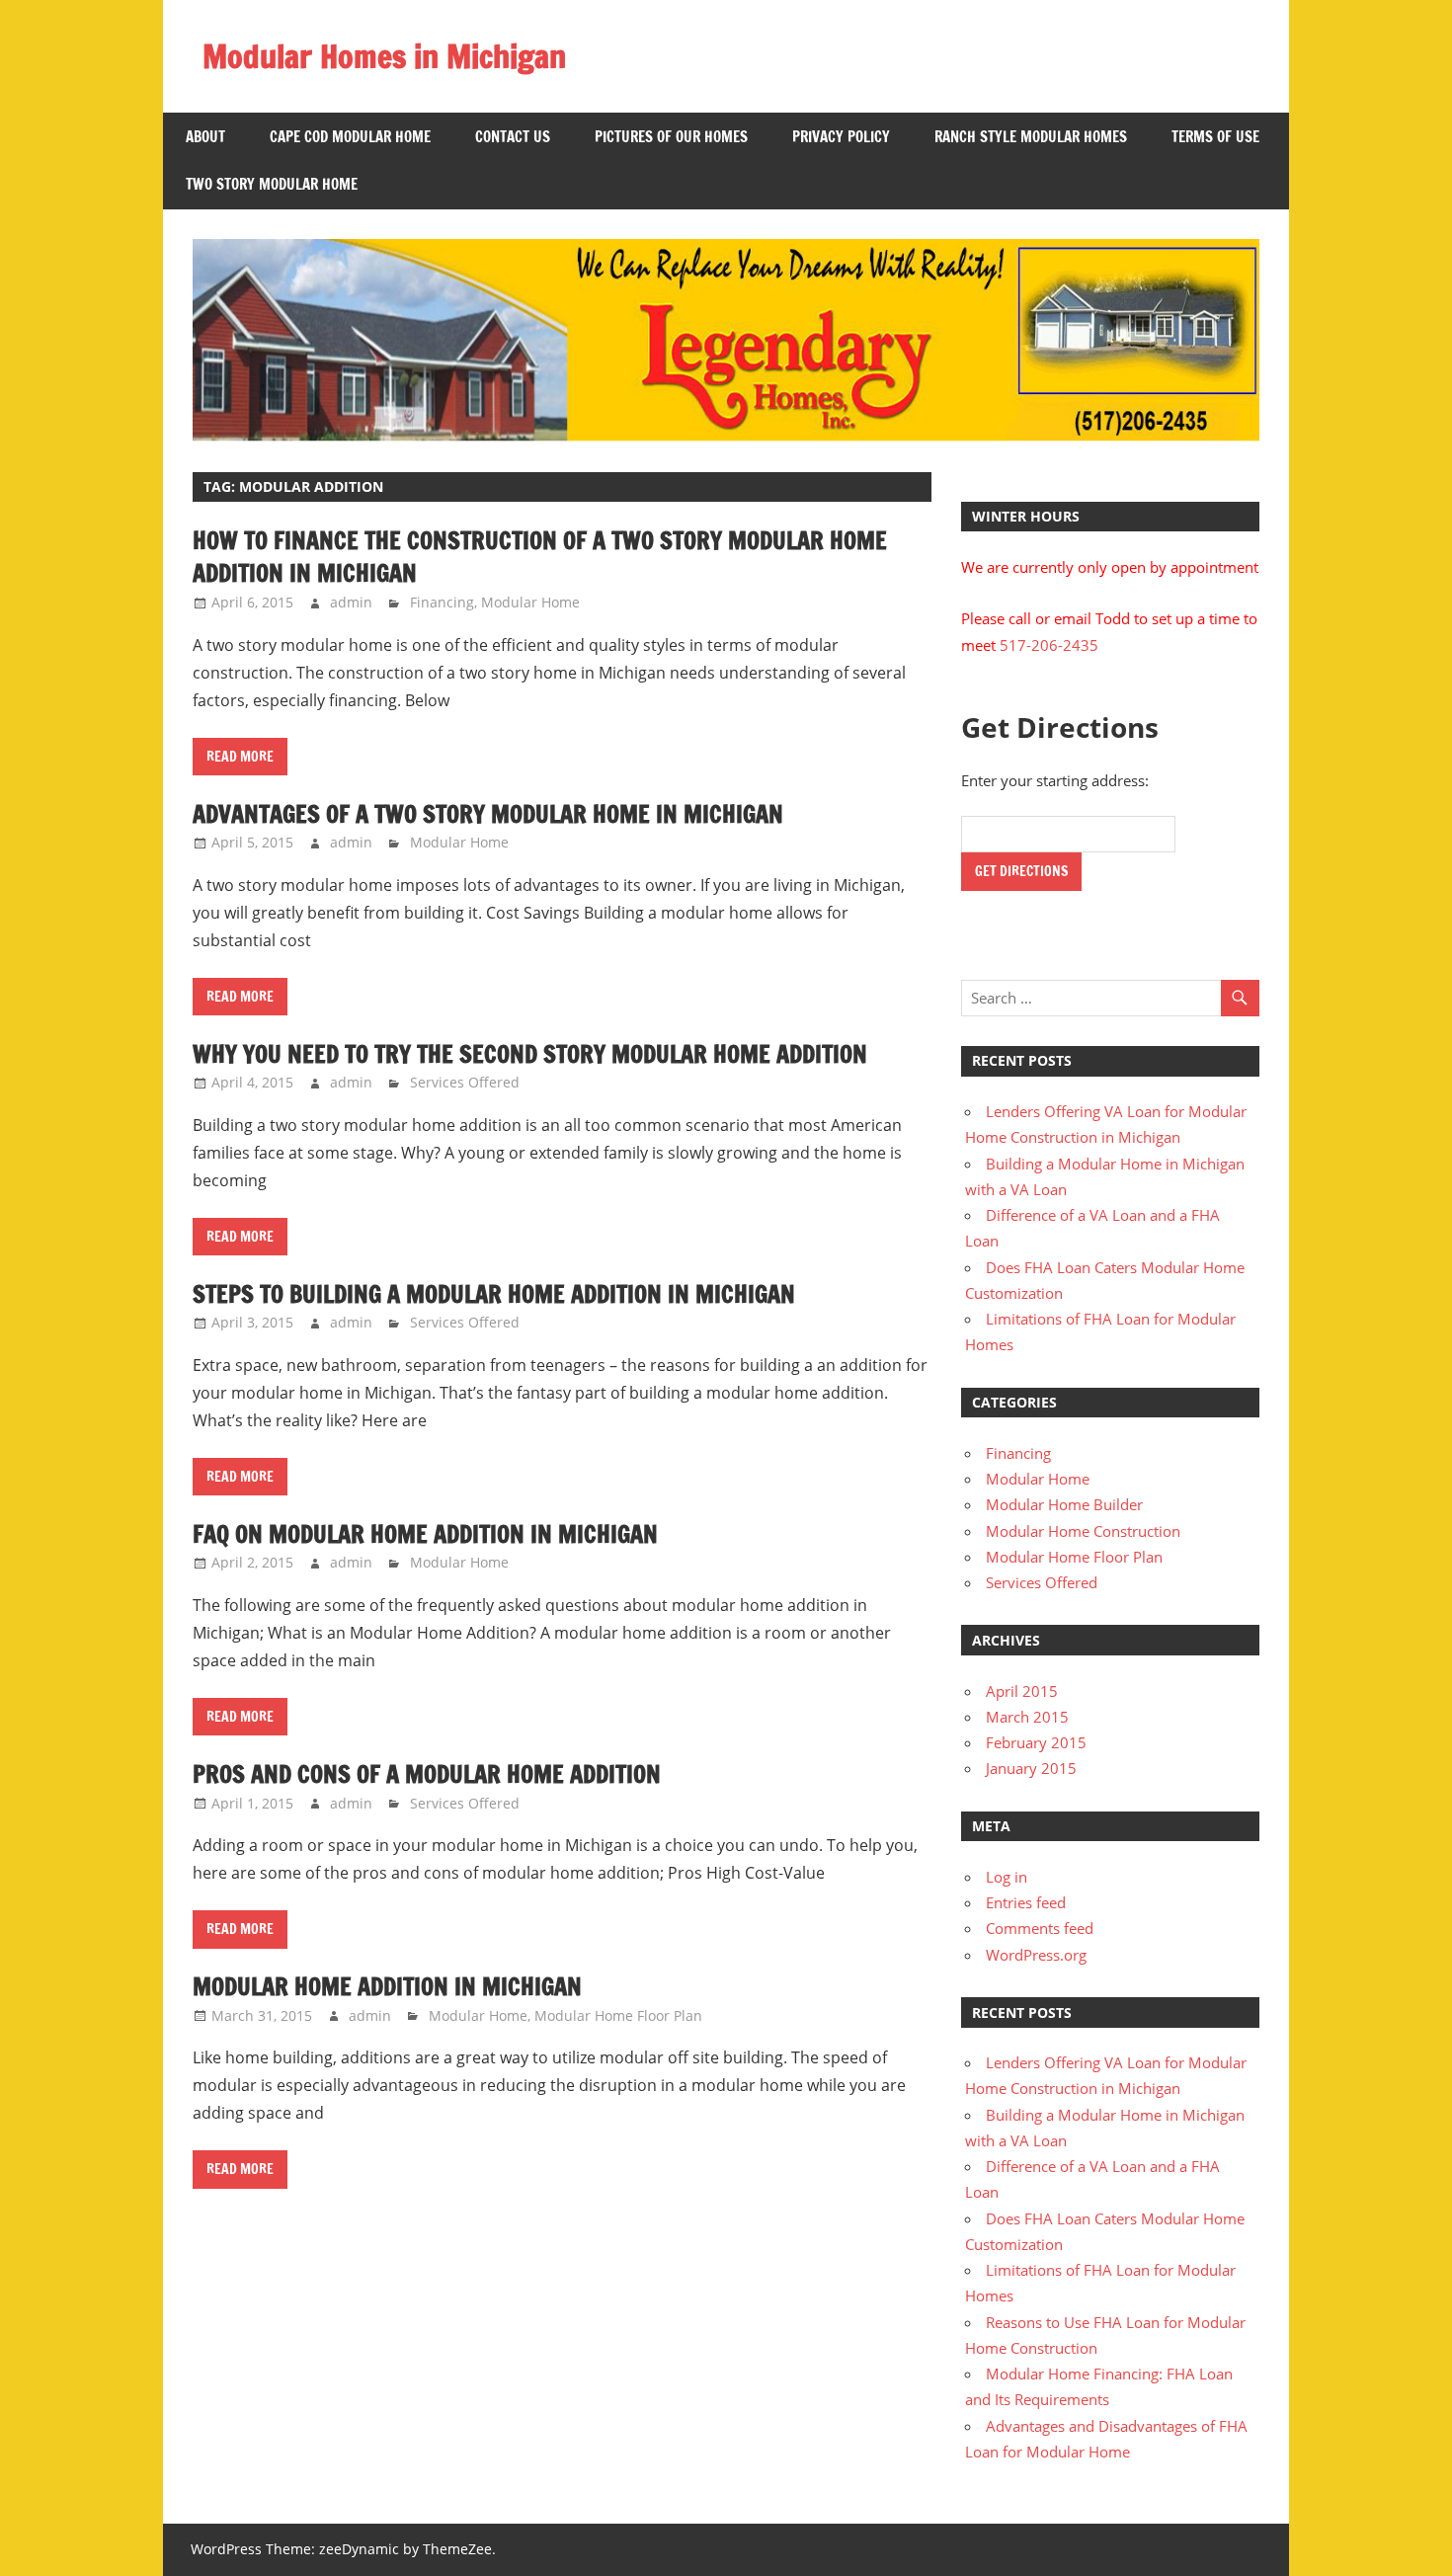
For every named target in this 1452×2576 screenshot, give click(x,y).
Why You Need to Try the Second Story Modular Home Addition (530, 1054)
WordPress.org (1036, 1955)
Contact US (513, 137)
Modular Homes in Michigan (384, 56)
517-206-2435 (1049, 645)
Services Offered (465, 1082)
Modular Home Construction (1083, 1531)
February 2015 (1036, 1742)
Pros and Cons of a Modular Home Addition (427, 1774)
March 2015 (1027, 1717)
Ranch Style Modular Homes (1031, 137)
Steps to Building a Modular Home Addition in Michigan (494, 1294)
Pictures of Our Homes (671, 137)
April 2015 (1022, 1691)
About (205, 137)
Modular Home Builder (1064, 1504)
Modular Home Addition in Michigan (387, 1986)
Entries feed (1026, 1902)
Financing (442, 602)
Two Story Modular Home (272, 184)
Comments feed (1040, 1928)
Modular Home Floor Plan (618, 2015)
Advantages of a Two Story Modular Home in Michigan (488, 814)
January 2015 (1031, 1768)
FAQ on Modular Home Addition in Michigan (425, 1534)
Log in (1007, 1877)
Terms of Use (1215, 137)
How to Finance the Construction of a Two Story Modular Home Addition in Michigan (540, 557)
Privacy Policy (841, 137)
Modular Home (530, 602)
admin (351, 602)
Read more (240, 757)
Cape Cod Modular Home (350, 137)
